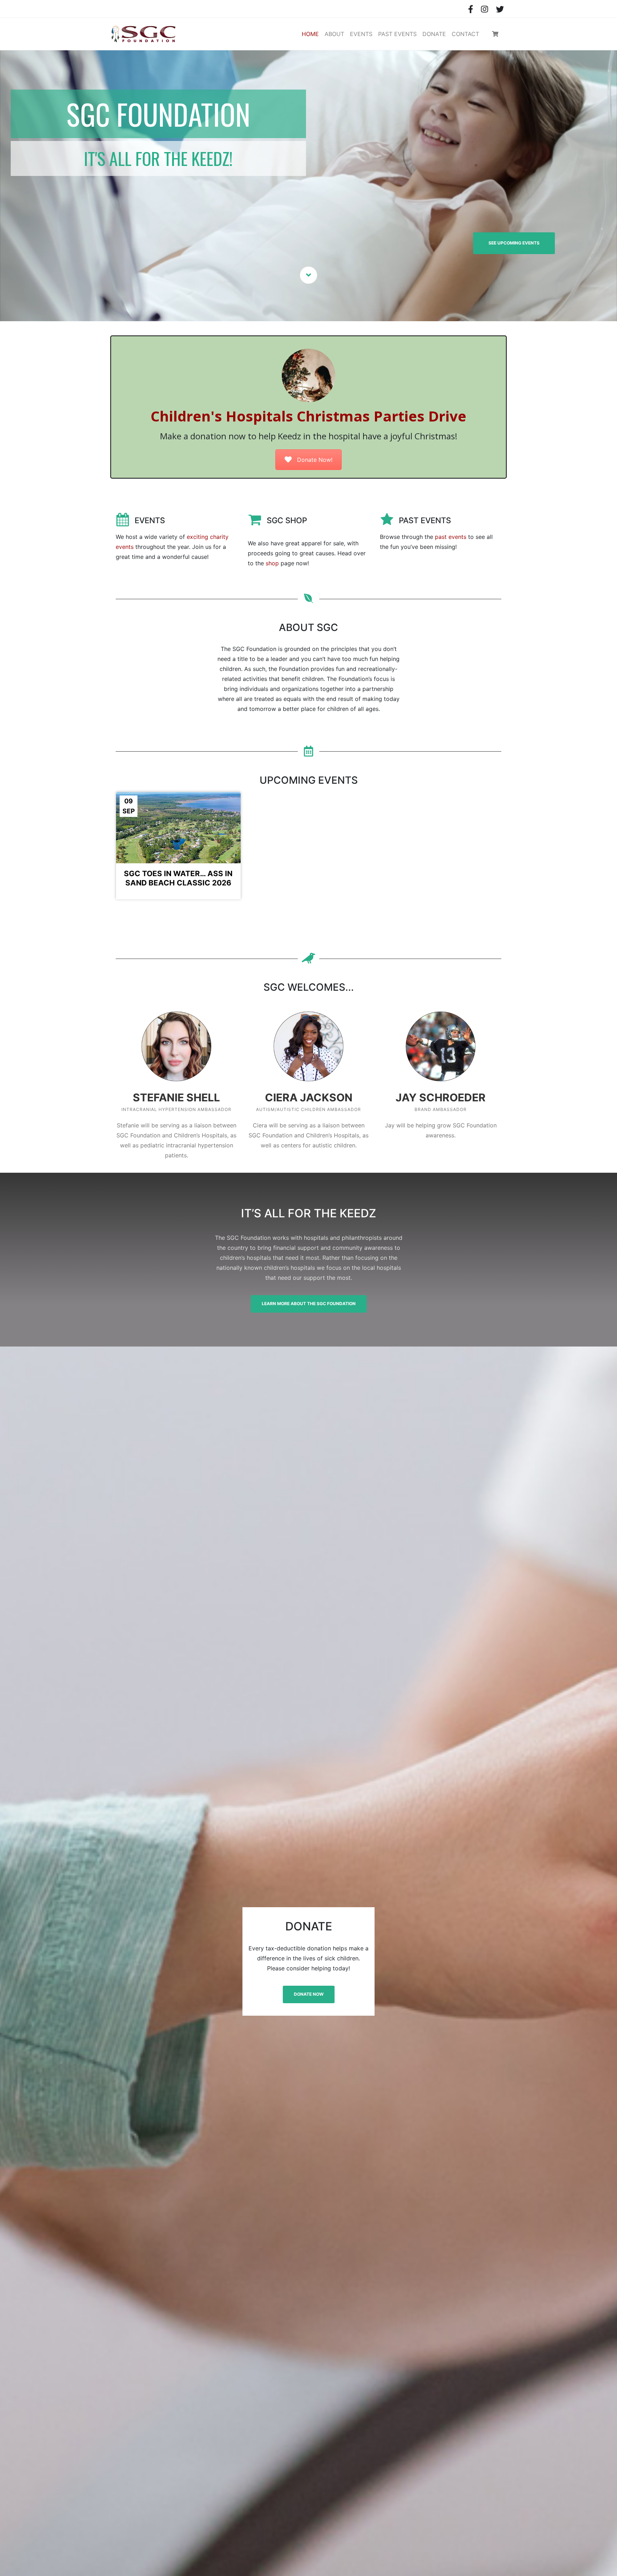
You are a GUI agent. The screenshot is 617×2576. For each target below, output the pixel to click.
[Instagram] (484, 9)
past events (451, 537)
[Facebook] (471, 9)
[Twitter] (500, 9)
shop (272, 563)
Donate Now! (315, 460)
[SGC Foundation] (144, 34)
